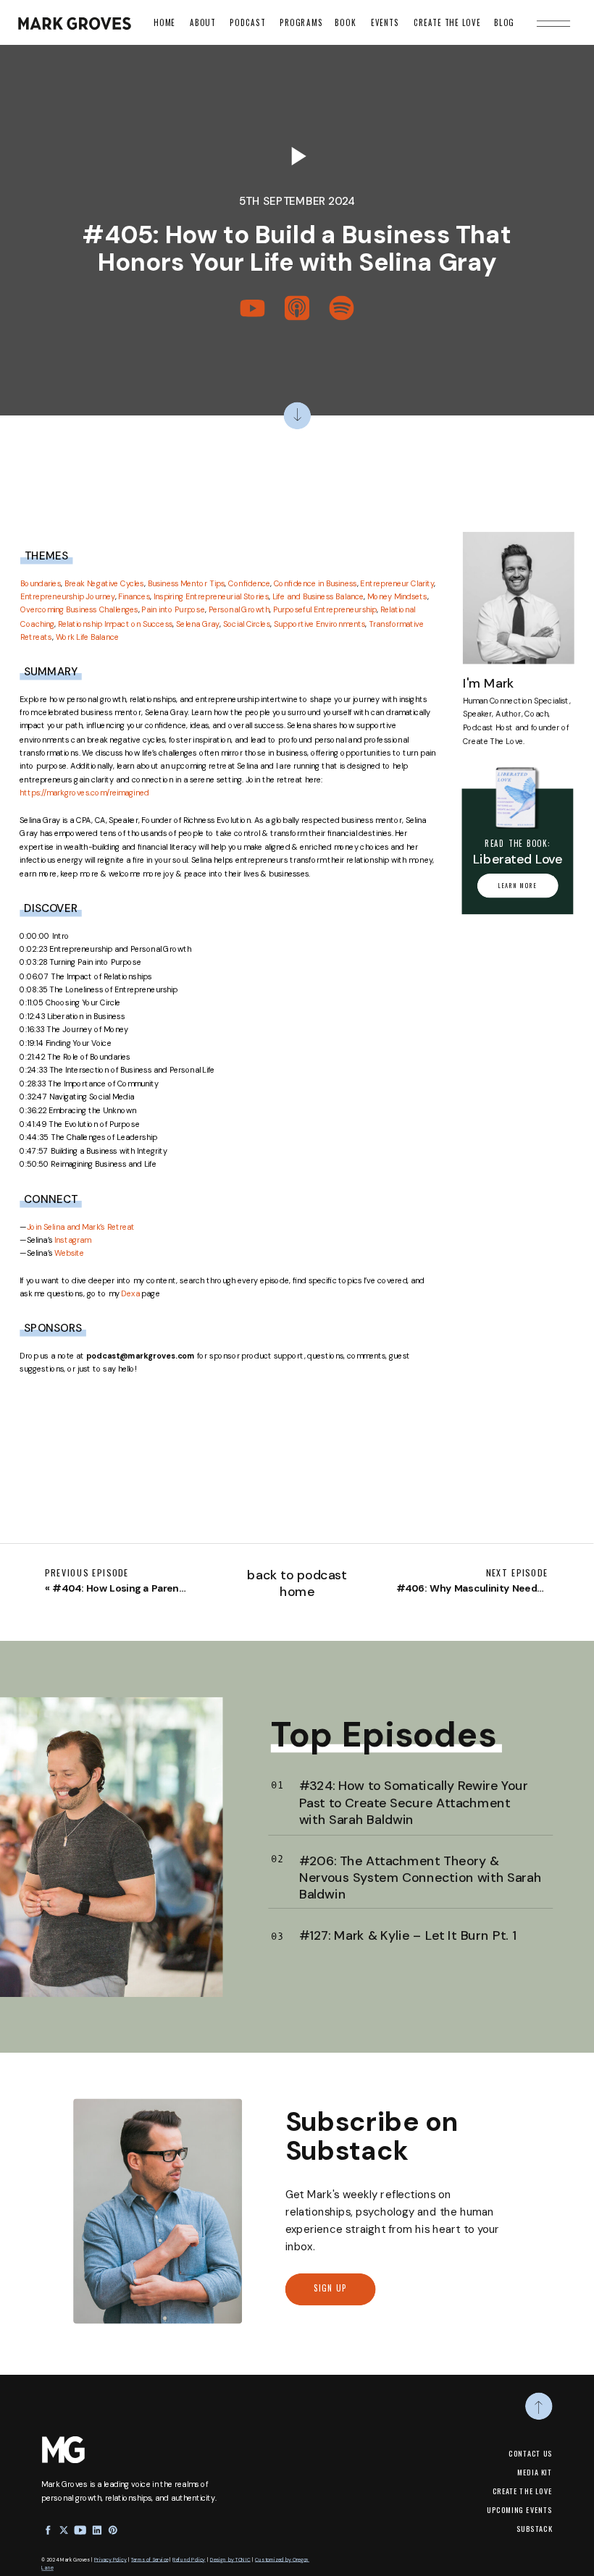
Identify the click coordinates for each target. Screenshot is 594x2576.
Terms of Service (150, 2559)
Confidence (249, 583)
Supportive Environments (319, 624)
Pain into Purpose (173, 610)
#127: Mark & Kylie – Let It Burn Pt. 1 (408, 1935)
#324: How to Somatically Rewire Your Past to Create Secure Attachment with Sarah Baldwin (414, 1802)
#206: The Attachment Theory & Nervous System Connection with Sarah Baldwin (421, 1876)
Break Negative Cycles (104, 583)
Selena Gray (197, 624)
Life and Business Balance (318, 596)
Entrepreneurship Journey (68, 596)
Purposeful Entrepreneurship (325, 610)
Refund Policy (189, 2559)
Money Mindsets (397, 596)
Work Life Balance (87, 637)
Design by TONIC (230, 2559)
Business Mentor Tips (187, 583)
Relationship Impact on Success (116, 624)
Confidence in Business (315, 583)
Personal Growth (239, 610)
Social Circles (247, 624)
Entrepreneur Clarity (397, 583)
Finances (134, 596)
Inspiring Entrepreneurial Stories (211, 596)
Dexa (130, 1293)
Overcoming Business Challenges (79, 610)
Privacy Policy (110, 2559)
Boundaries (41, 583)
